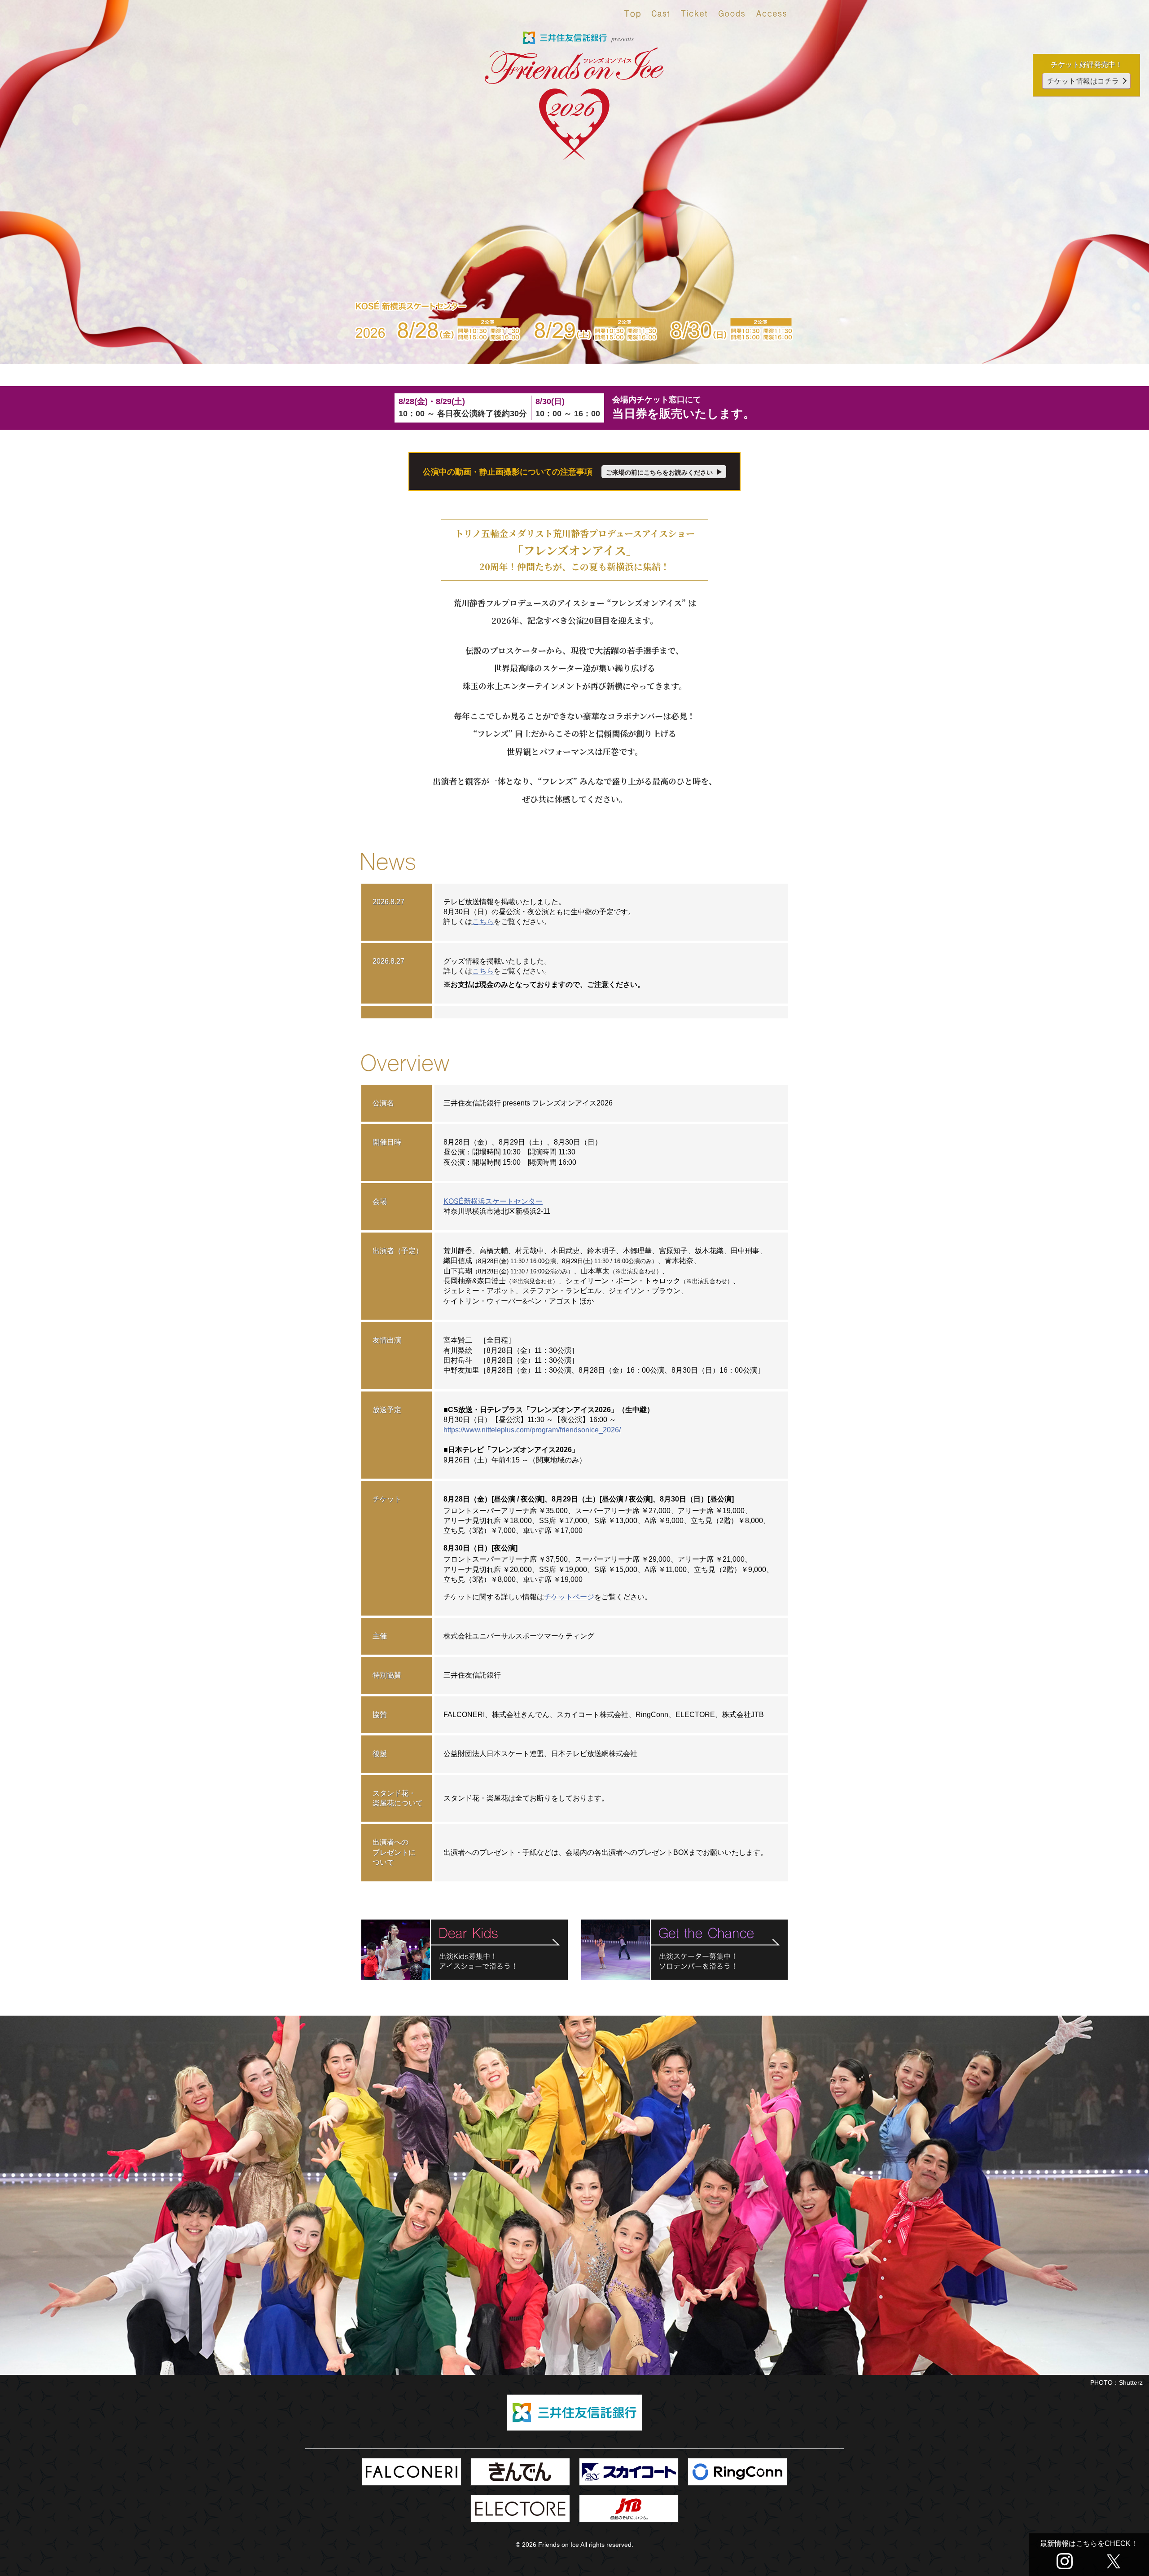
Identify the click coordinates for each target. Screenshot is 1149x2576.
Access (772, 16)
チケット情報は (1083, 81)
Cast (661, 16)
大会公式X (1114, 2561)
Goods (732, 16)
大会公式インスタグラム (1065, 2561)
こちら (483, 922)
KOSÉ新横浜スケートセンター (493, 1201)
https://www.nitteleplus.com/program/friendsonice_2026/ (532, 1430)
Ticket (694, 16)
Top (632, 16)
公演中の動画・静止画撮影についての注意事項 (568, 472)
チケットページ (569, 1597)
